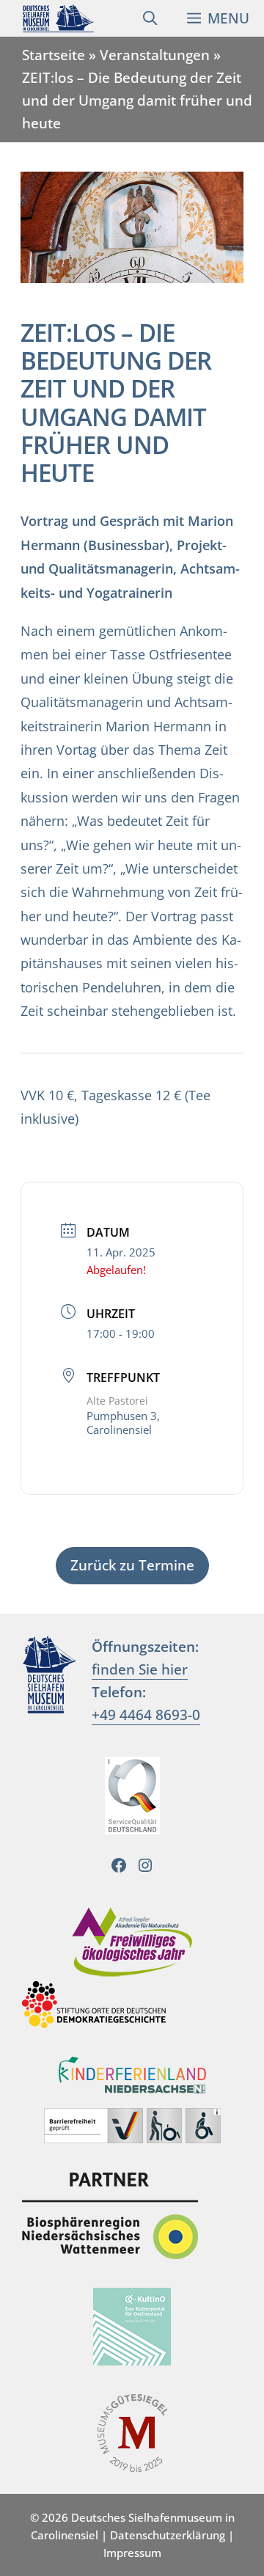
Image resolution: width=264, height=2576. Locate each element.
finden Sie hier (140, 1669)
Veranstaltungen (155, 55)
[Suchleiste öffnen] (150, 18)
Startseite (54, 55)
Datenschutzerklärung (168, 2535)
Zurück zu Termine (132, 1565)
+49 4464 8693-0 (146, 1715)
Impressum (132, 2553)
